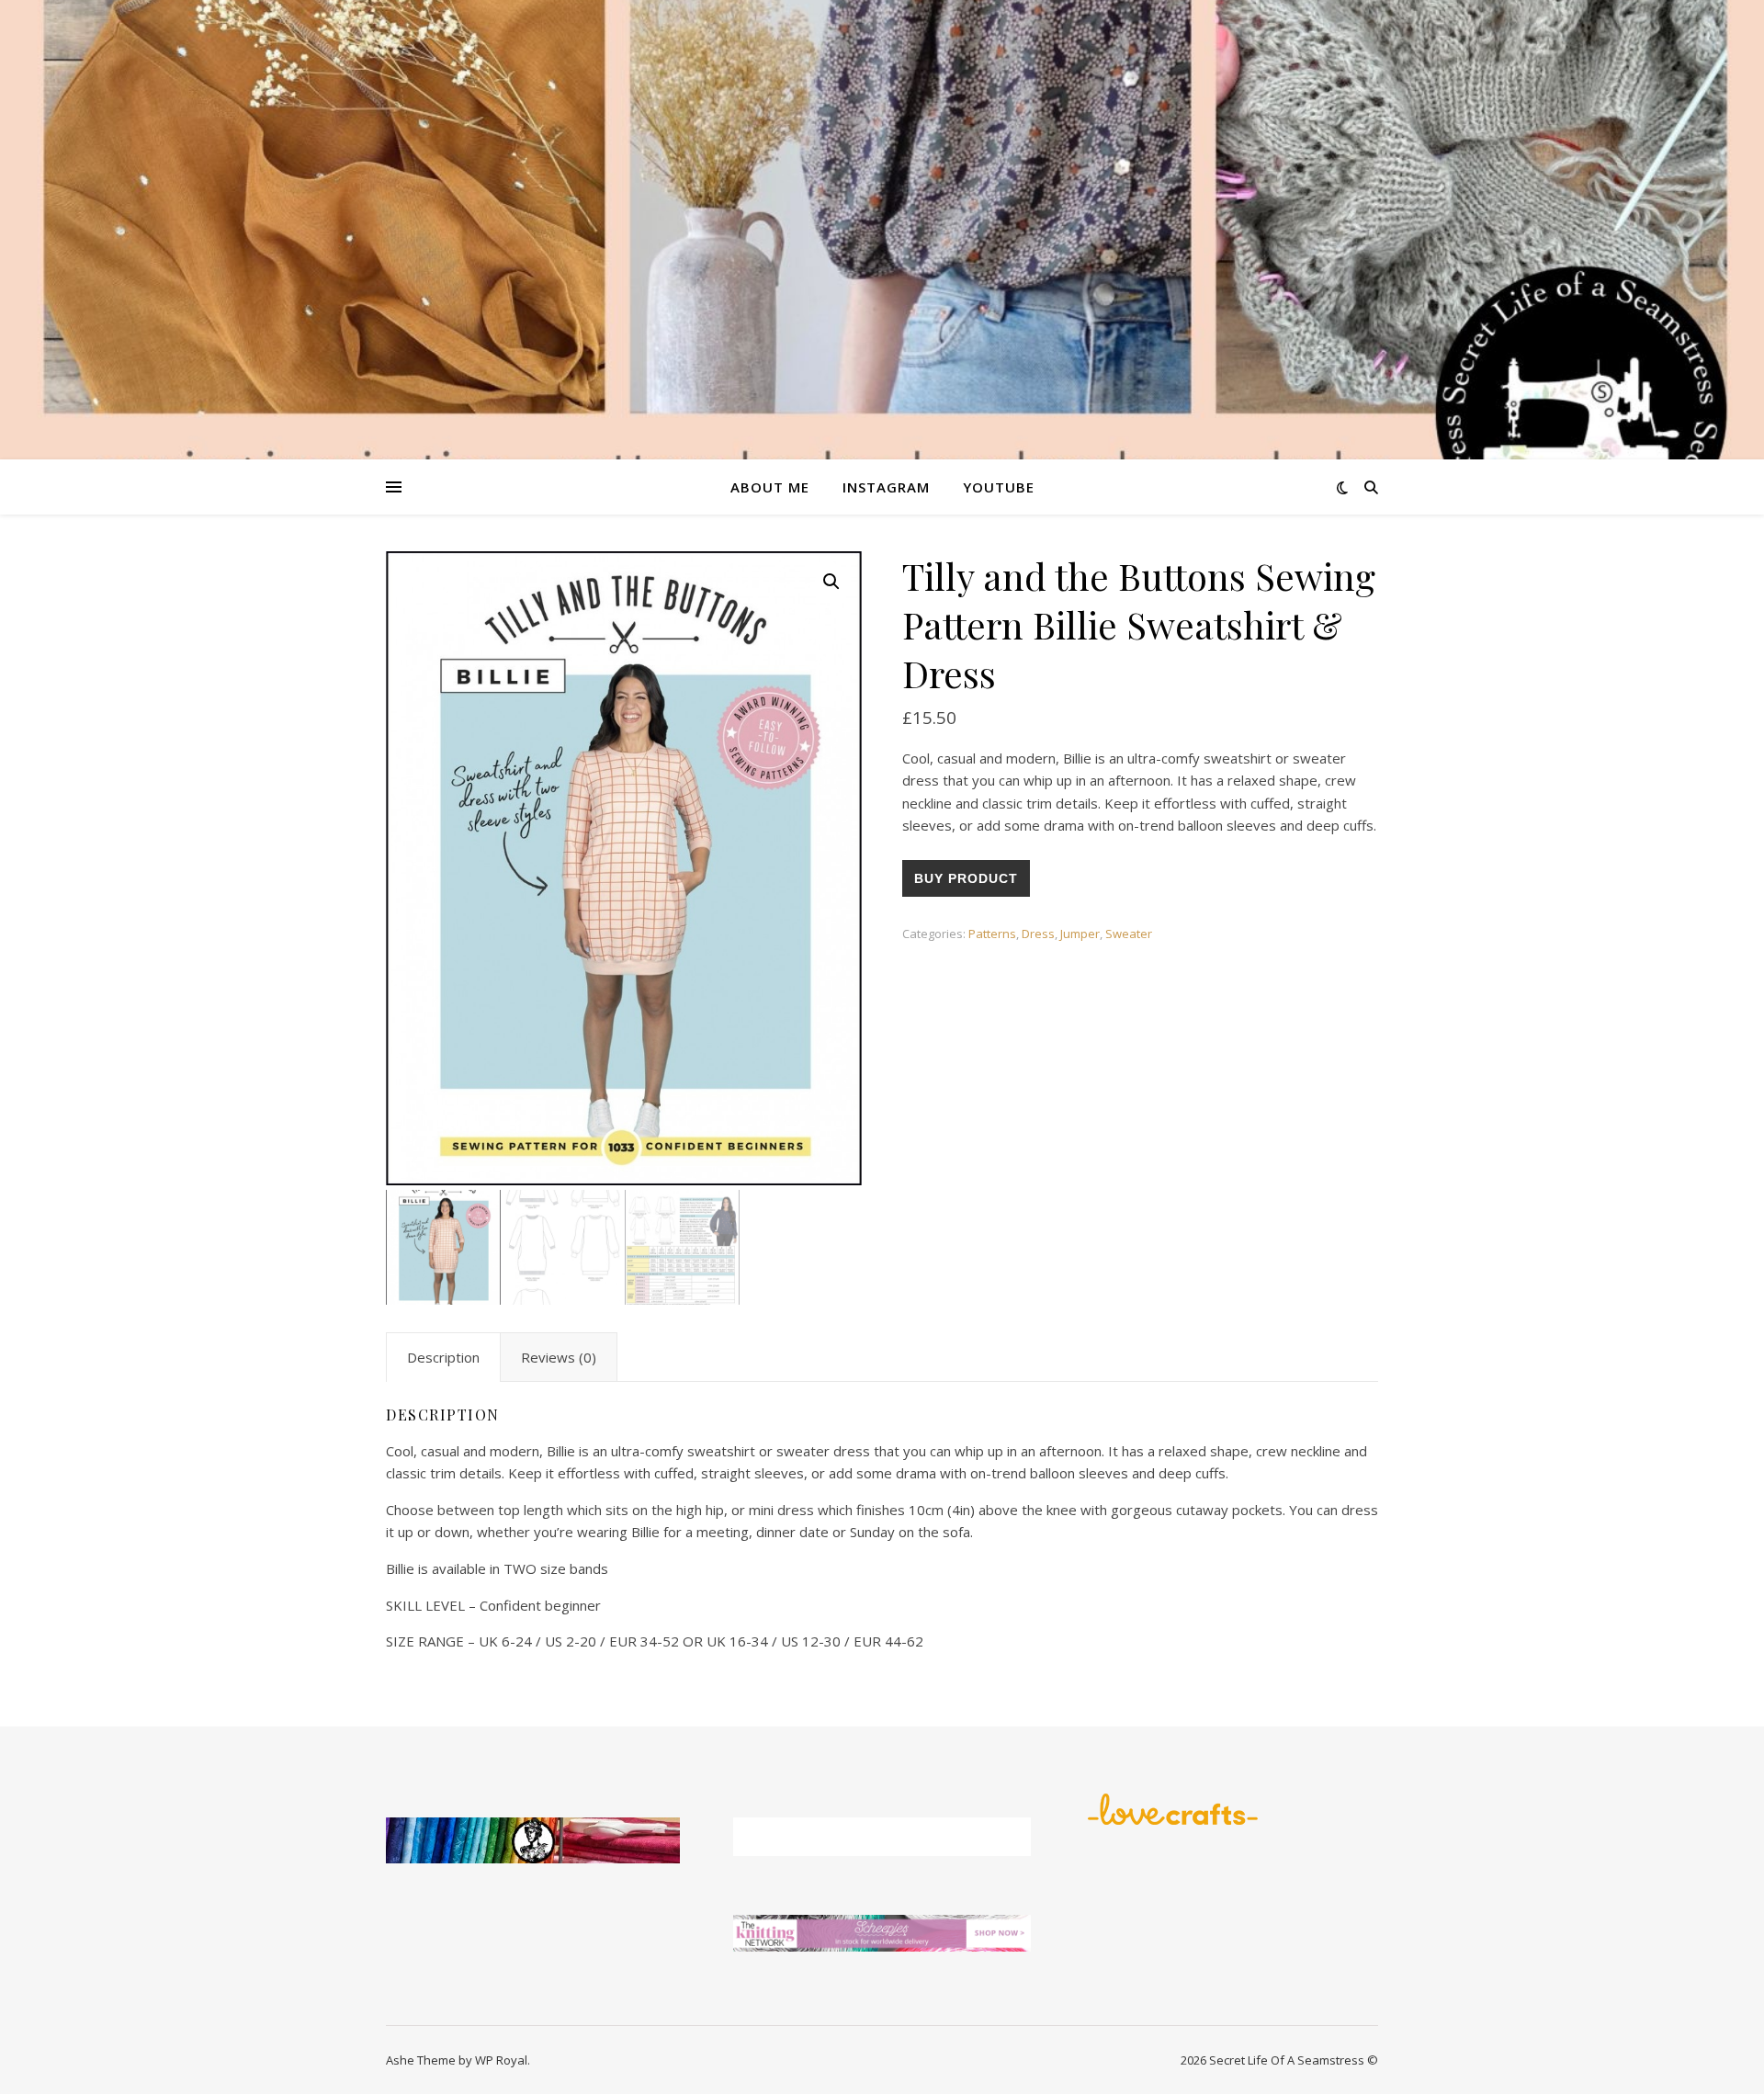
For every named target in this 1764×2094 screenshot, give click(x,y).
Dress (1038, 934)
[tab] (443, 1357)
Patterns (992, 934)
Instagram (886, 487)
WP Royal (501, 2060)
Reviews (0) (559, 1357)
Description (443, 1357)
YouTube (999, 487)
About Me (770, 487)
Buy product (966, 878)
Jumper (1080, 934)
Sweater (1129, 934)
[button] (831, 582)
